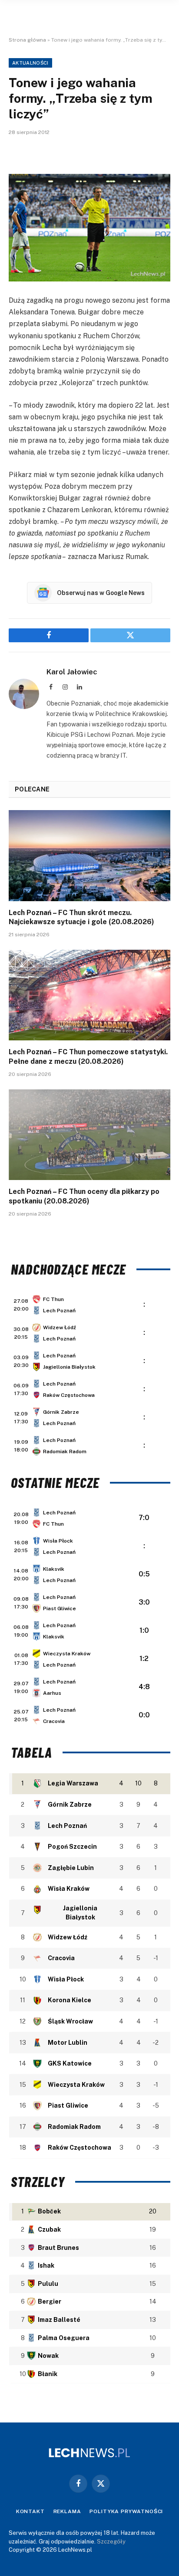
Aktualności (30, 63)
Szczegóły (111, 2542)
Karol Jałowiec (72, 672)
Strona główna (27, 40)
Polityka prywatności (126, 2511)
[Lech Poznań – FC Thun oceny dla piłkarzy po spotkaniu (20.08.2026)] (89, 1135)
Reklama (67, 2511)
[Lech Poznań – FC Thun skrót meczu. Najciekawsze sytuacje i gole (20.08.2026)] (89, 855)
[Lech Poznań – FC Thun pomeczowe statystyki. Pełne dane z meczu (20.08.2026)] (89, 995)
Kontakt (30, 2511)
